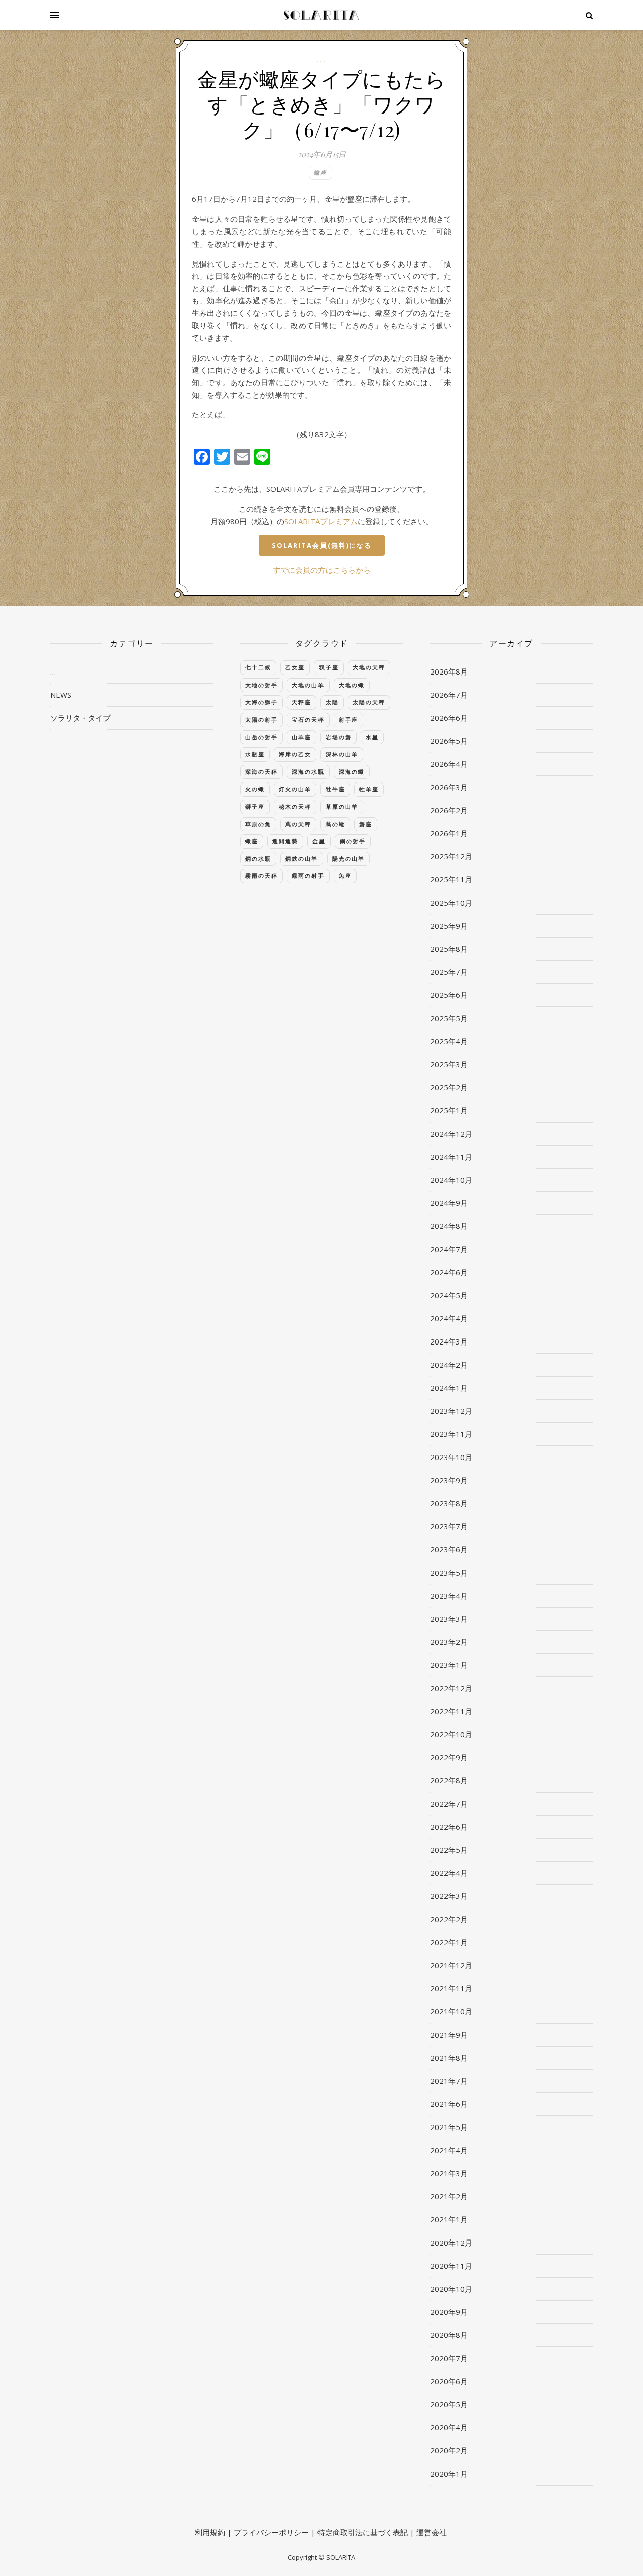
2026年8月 (449, 671)
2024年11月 (451, 1157)
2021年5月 (449, 2127)
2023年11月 (451, 1434)
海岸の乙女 (295, 754)
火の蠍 (255, 789)
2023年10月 (451, 1457)
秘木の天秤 (295, 806)
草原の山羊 (342, 806)
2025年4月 (449, 1041)
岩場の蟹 (339, 737)
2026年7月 (449, 695)
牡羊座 (369, 789)
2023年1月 (449, 1665)
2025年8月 (449, 949)
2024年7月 (449, 1249)
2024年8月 (449, 1226)
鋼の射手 (353, 841)
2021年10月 (451, 2011)
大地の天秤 (369, 667)
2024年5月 (449, 1295)
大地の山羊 (308, 685)
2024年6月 (449, 1272)
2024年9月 (449, 1203)
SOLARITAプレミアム (321, 521)
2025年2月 (449, 1087)
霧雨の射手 (308, 876)
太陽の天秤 (369, 702)
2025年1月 (449, 1110)
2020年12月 (451, 2243)
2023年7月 (449, 1526)
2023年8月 (449, 1503)
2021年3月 (449, 2173)
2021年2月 (449, 2196)
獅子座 (255, 806)
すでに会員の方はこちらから (322, 570)
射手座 (348, 719)
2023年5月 (449, 1573)
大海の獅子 (261, 702)
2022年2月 (449, 1919)
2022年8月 (449, 1780)
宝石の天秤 (308, 719)
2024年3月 (449, 1341)
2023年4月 (449, 1596)
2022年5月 (449, 1850)
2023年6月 (449, 1549)
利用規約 (210, 2532)
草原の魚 (258, 824)
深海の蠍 (352, 772)
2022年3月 (449, 1896)
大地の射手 (261, 685)
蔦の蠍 (335, 824)
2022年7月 (449, 1804)
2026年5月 (449, 741)
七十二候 (258, 667)
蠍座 (320, 173)
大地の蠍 (352, 685)
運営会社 (432, 2532)
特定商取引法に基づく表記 (363, 2532)
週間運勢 (285, 841)
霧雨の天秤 (261, 876)
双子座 (329, 667)
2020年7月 (449, 2358)
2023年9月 (449, 1480)
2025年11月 (451, 879)
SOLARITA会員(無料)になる (322, 545)
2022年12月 (451, 1688)
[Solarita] (321, 15)
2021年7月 (449, 2081)
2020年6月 (449, 2381)
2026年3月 (449, 787)
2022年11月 (451, 1711)
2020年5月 (449, 2404)
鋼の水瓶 (258, 859)
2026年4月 (449, 764)
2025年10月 (451, 903)
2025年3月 (449, 1064)
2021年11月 (451, 1988)
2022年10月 (451, 1734)
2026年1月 (449, 833)
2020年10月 (451, 2289)
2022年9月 (449, 1757)
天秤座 (302, 702)
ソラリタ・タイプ (80, 718)
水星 (372, 737)
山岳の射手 (261, 737)
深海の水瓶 (308, 772)
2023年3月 (449, 1619)
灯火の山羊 (295, 789)
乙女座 (295, 667)
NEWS (61, 695)
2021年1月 (449, 2219)
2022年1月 (449, 1942)
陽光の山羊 (348, 859)
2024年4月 (449, 1318)
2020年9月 (449, 2312)
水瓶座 (255, 754)
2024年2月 (449, 1365)
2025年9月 (449, 926)
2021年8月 (449, 2058)
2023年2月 (449, 1642)
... (321, 60)
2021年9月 (449, 2035)
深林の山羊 (342, 754)
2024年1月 (449, 1388)
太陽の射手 (261, 719)
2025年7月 (449, 972)
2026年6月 (449, 718)
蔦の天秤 (298, 824)
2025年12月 (451, 856)
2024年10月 (451, 1180)
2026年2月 (449, 810)
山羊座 (302, 737)
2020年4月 (449, 2427)
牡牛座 (335, 789)
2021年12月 (451, 1965)
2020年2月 (449, 2450)
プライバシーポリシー (271, 2532)
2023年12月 (451, 1411)
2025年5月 (449, 1018)
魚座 (345, 876)
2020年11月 (451, 2266)
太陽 (332, 702)
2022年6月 (449, 1827)
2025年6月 (449, 995)
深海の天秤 (261, 772)
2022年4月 (449, 1873)
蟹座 (366, 824)
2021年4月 (449, 2150)
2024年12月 (451, 1134)
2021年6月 (449, 2104)
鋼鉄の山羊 (302, 859)
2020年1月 (449, 2474)
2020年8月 (449, 2335)
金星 (319, 841)
